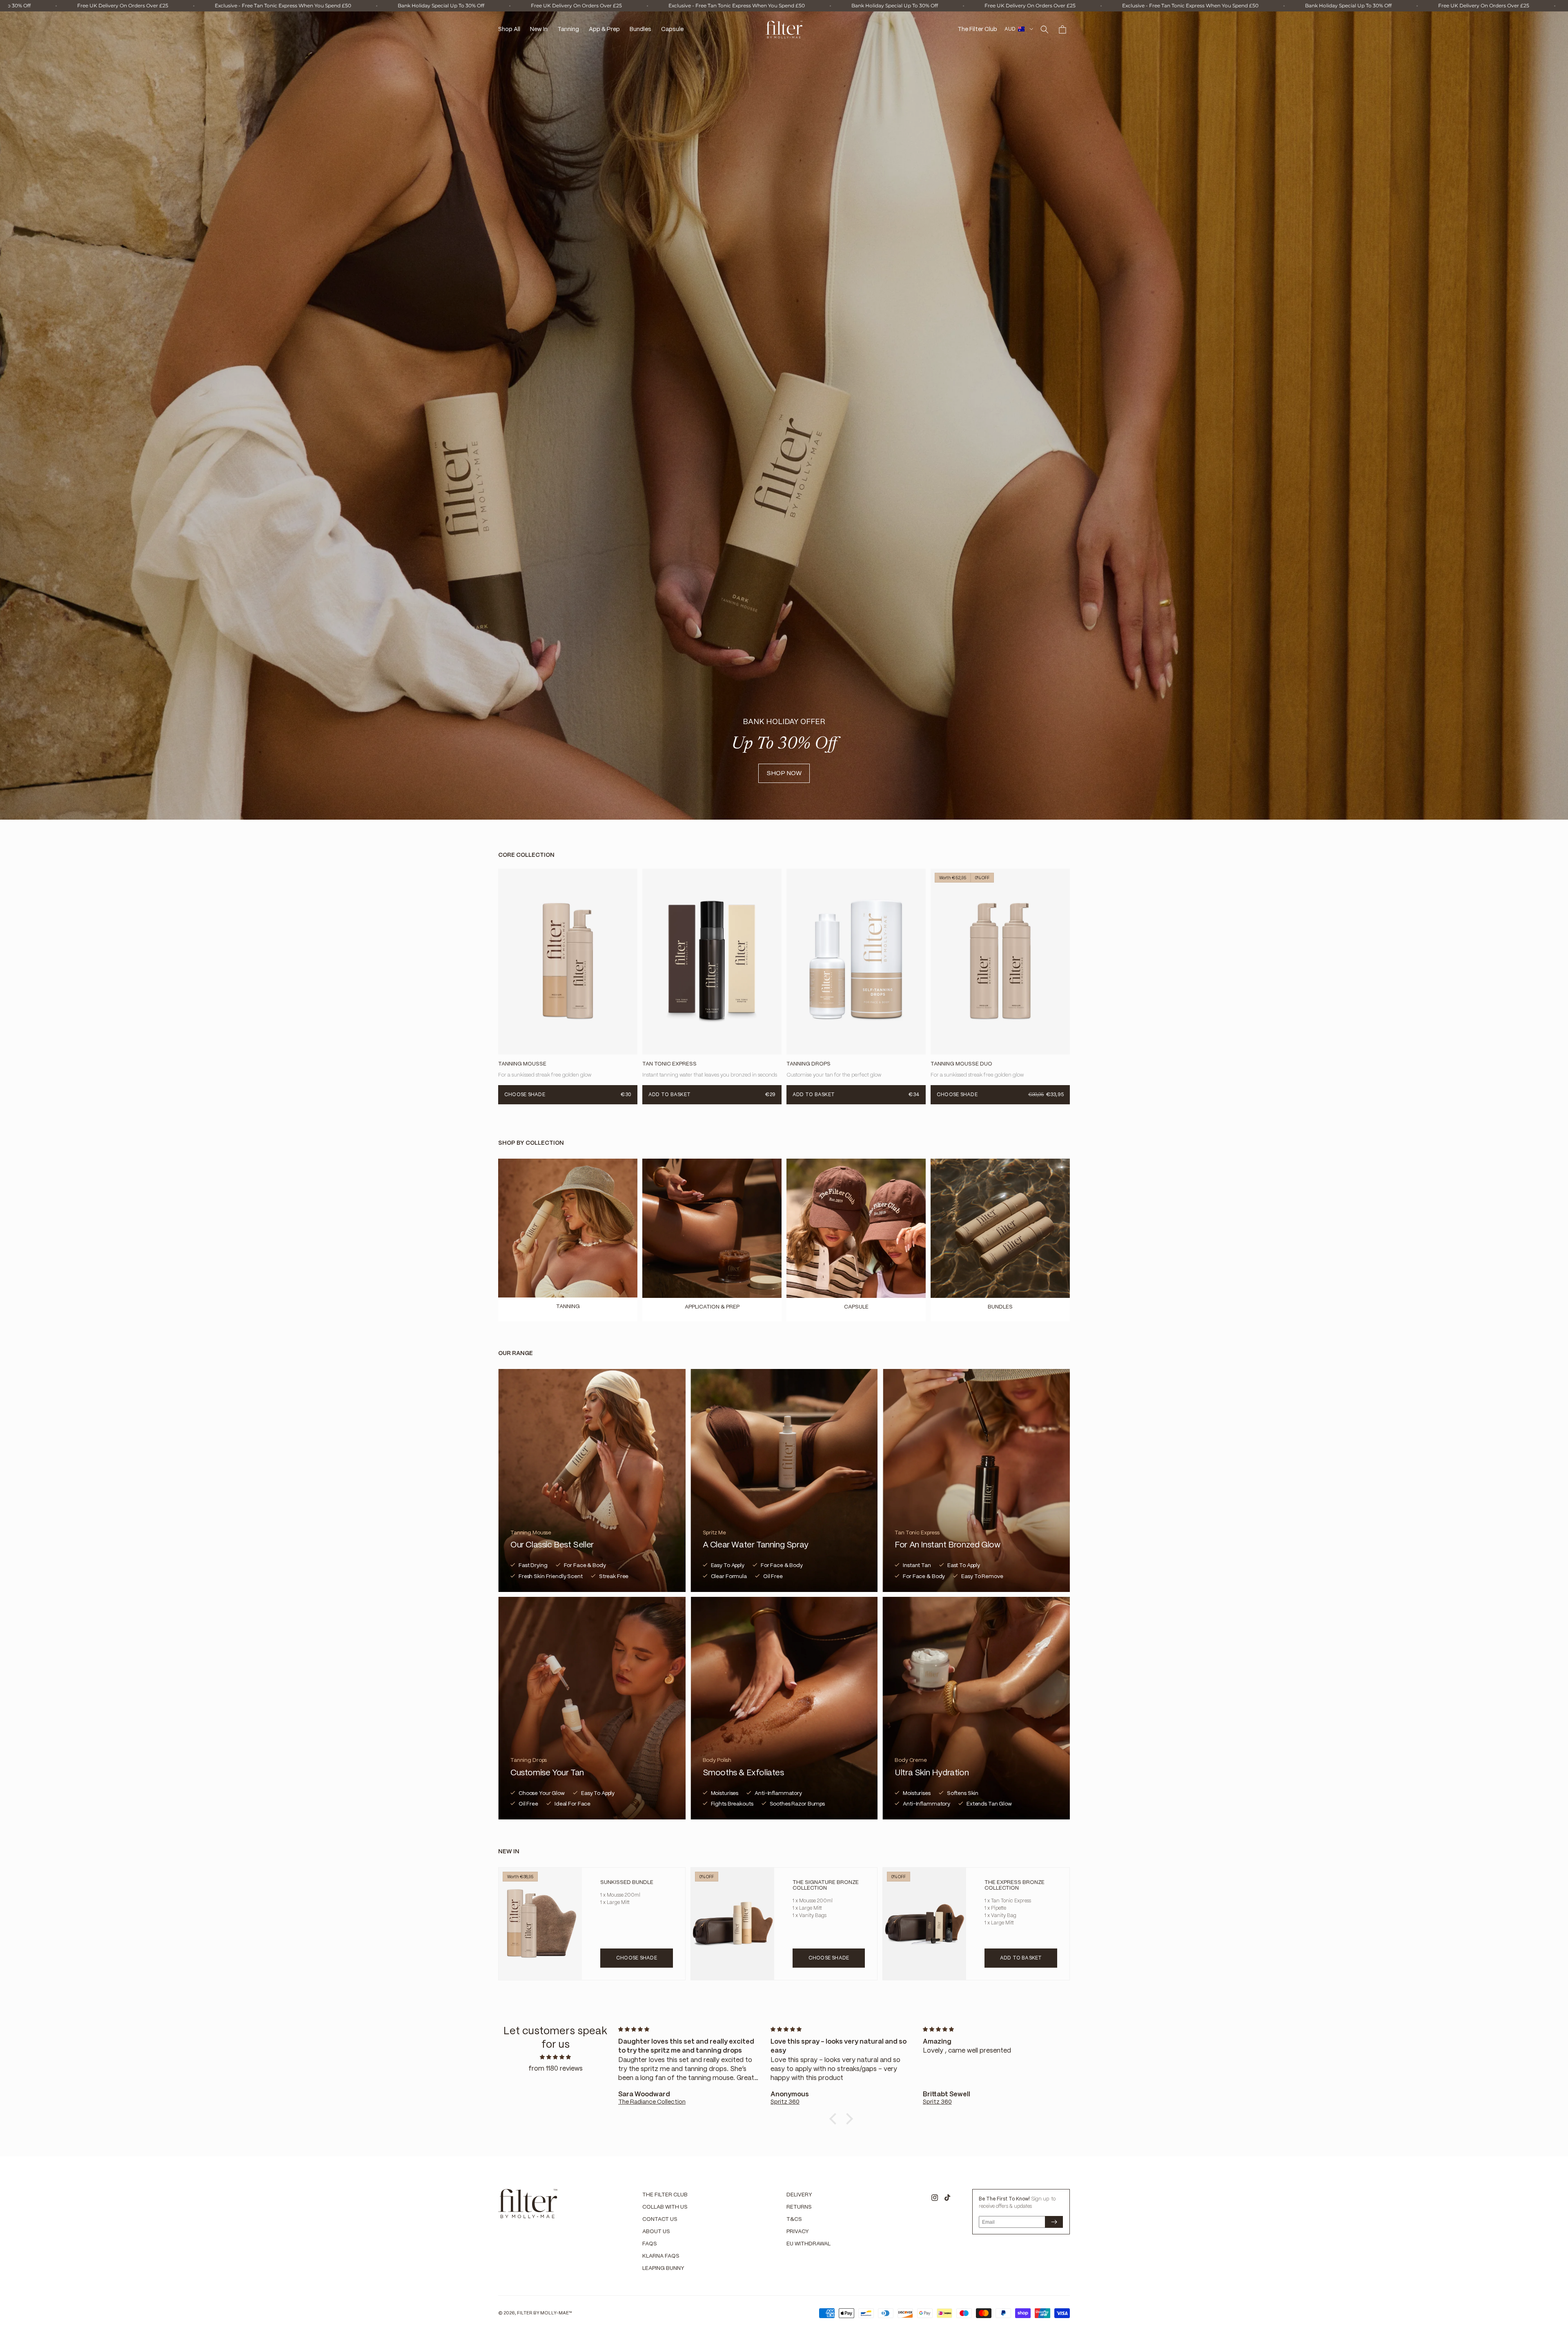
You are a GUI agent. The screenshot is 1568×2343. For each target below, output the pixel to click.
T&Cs (794, 2219)
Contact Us (660, 2219)
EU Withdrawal (808, 2244)
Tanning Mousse (522, 1064)
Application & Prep (712, 1307)
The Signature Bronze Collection (826, 1885)
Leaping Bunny (663, 2268)
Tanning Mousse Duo (961, 1064)
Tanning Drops (808, 1064)
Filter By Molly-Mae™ (545, 2313)
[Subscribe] (1054, 2222)
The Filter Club (665, 2195)
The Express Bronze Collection (1015, 1885)
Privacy (798, 2232)
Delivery (799, 2195)
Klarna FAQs (661, 2256)
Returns (799, 2207)
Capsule (856, 1307)
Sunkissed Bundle (627, 1883)
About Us (656, 2232)
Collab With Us (665, 2207)
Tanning (568, 1307)
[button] (1045, 29)
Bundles (1000, 1307)
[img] (555, 2057)
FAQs (650, 2244)
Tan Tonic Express (669, 1064)
